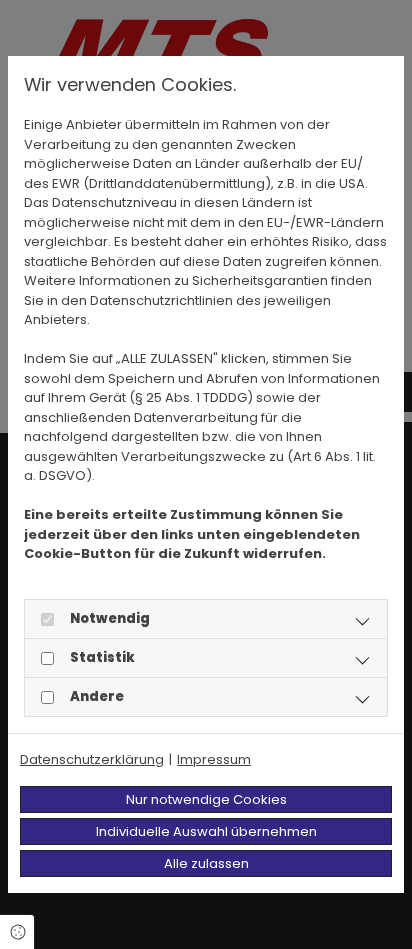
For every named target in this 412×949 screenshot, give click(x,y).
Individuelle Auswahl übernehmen (206, 831)
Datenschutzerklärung (92, 759)
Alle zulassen (206, 863)
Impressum (214, 759)
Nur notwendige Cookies (206, 799)
